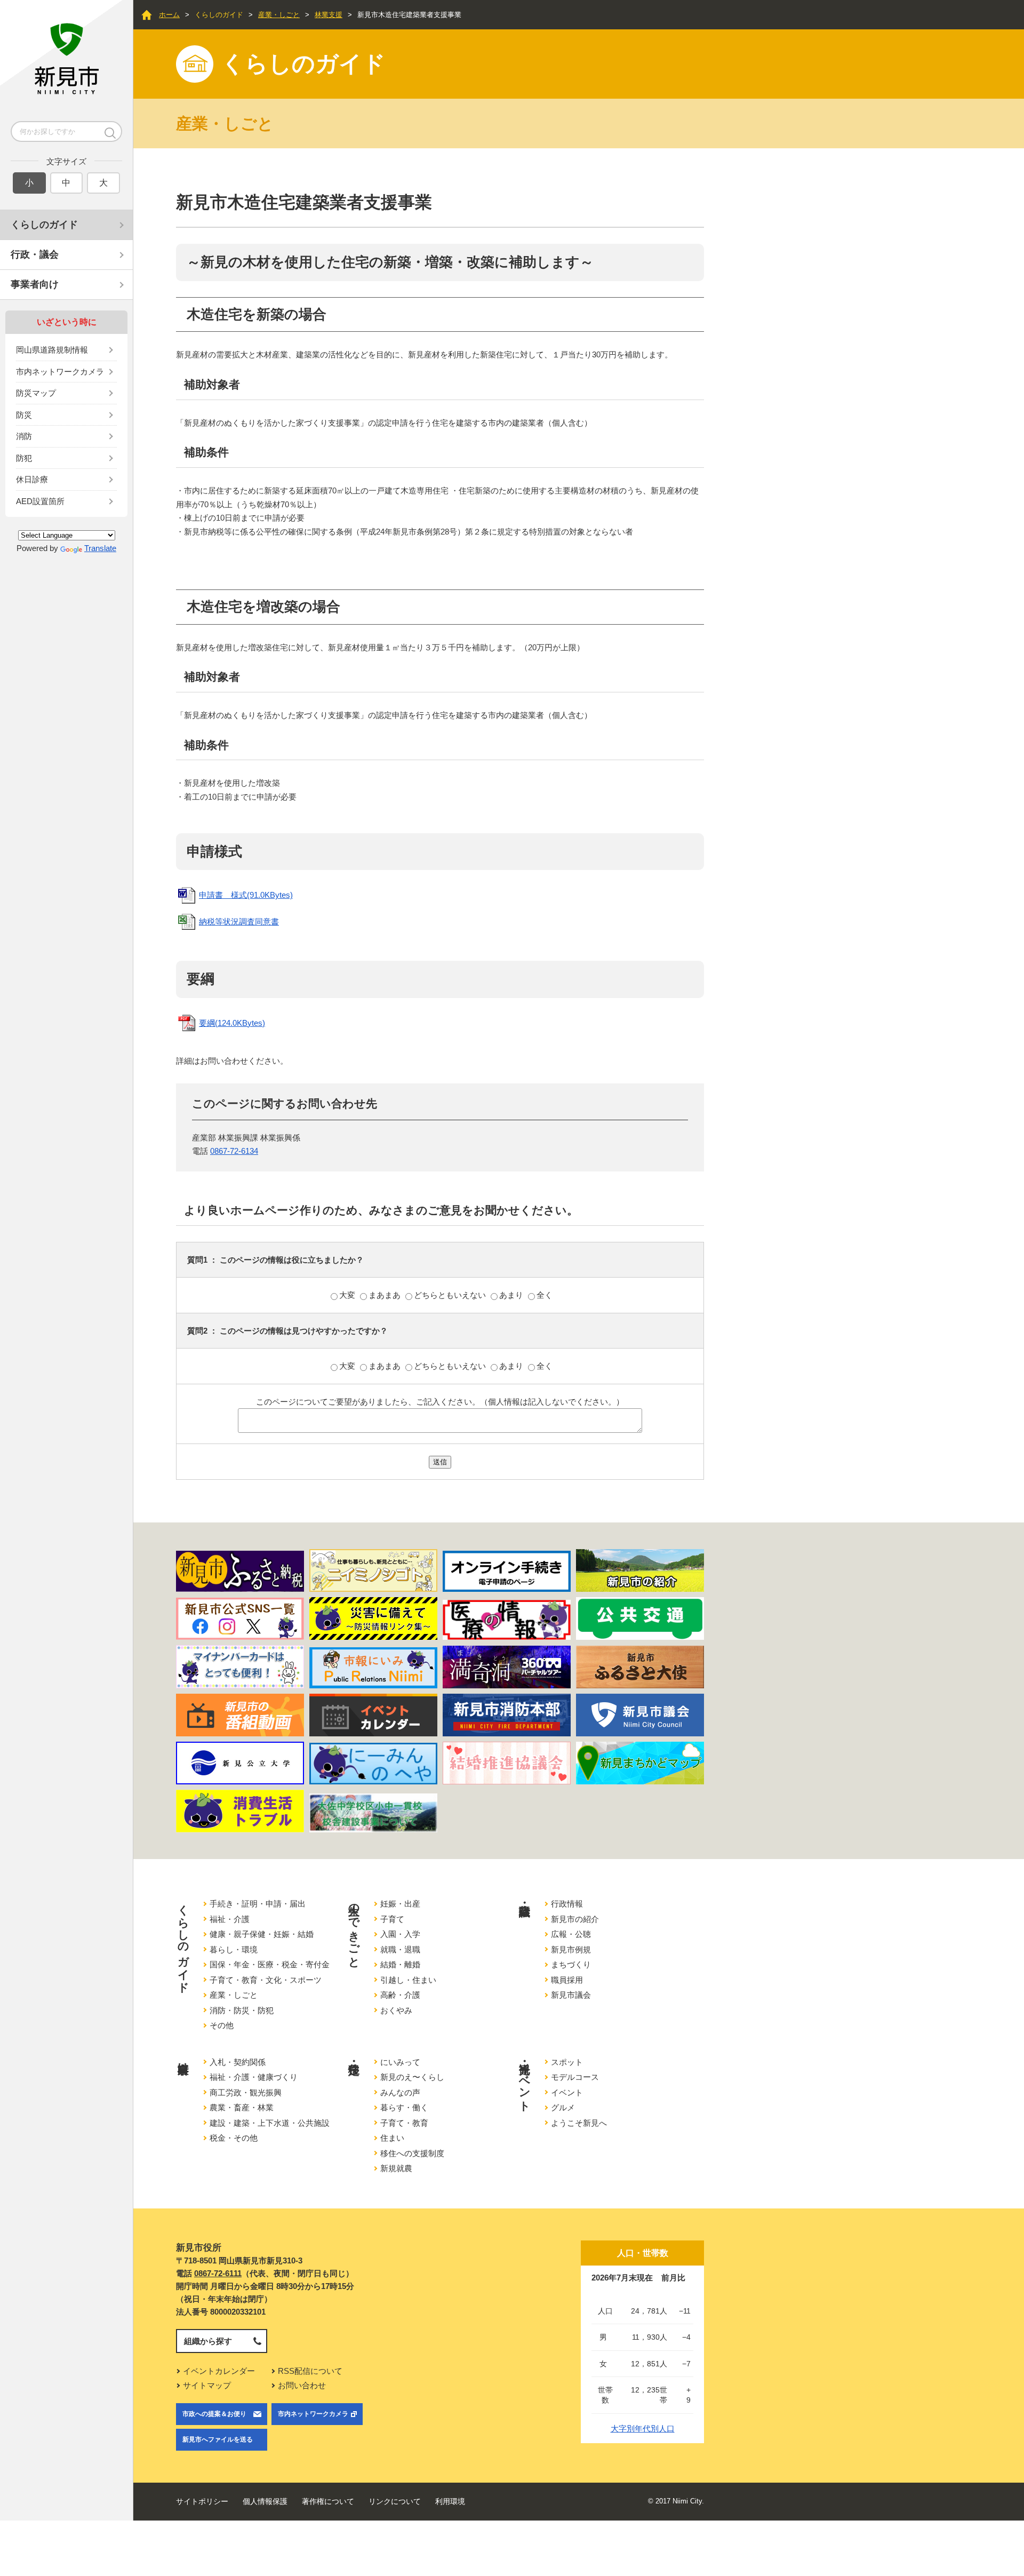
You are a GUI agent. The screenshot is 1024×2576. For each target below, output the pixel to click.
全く (545, 1295)
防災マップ (36, 393)
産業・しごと (279, 15)
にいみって (400, 2062)
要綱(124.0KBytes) (232, 1023)
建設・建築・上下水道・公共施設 (270, 2123)
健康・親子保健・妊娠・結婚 (262, 1934)
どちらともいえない (451, 1295)
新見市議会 (571, 1995)
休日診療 (32, 479)
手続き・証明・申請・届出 (258, 1904)
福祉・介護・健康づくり (254, 2077)
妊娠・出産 (400, 1904)
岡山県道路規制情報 (52, 350)
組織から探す (208, 2341)
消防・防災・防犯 (242, 2010)
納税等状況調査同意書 (239, 922)
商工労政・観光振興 (246, 2092)
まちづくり (571, 1964)
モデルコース (575, 2077)
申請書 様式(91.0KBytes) (246, 895)
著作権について (328, 2501)
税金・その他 (234, 2138)
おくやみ (396, 2010)
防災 (24, 415)
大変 (348, 1295)
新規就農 (396, 2168)
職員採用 (567, 1980)
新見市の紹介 (575, 1919)
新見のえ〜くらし (412, 2077)
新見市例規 (571, 1949)
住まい (392, 2138)
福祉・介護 (230, 1919)
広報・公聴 (571, 1934)
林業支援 (329, 15)
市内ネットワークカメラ (60, 372)
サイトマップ (207, 2385)
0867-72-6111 (218, 2273)
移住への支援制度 (412, 2153)
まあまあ (386, 1295)
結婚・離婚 (400, 1964)
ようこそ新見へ (579, 2123)
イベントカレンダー (219, 2371)
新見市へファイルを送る (218, 2439)
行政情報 (567, 1904)
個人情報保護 (265, 2501)
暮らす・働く (404, 2107)
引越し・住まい (408, 1980)
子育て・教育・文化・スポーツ (266, 1980)
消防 (24, 436)
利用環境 (450, 2501)
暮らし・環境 (234, 1949)
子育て (392, 1919)
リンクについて (395, 2501)
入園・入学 (400, 1934)
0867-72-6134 (234, 1151)
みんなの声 (400, 2092)
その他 (222, 2025)
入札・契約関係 (238, 2062)
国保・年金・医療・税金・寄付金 (270, 1964)
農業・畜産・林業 (242, 2107)
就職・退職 (400, 1949)
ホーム (169, 15)
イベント (567, 2092)
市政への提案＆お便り (214, 2414)
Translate (100, 548)
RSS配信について (310, 2371)
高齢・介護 (400, 1995)
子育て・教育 (404, 2123)
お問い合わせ (302, 2385)
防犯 (24, 458)
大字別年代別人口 (643, 2429)
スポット (567, 2062)
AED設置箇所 (40, 501)
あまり (512, 1295)
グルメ (563, 2107)
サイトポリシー (202, 2501)
